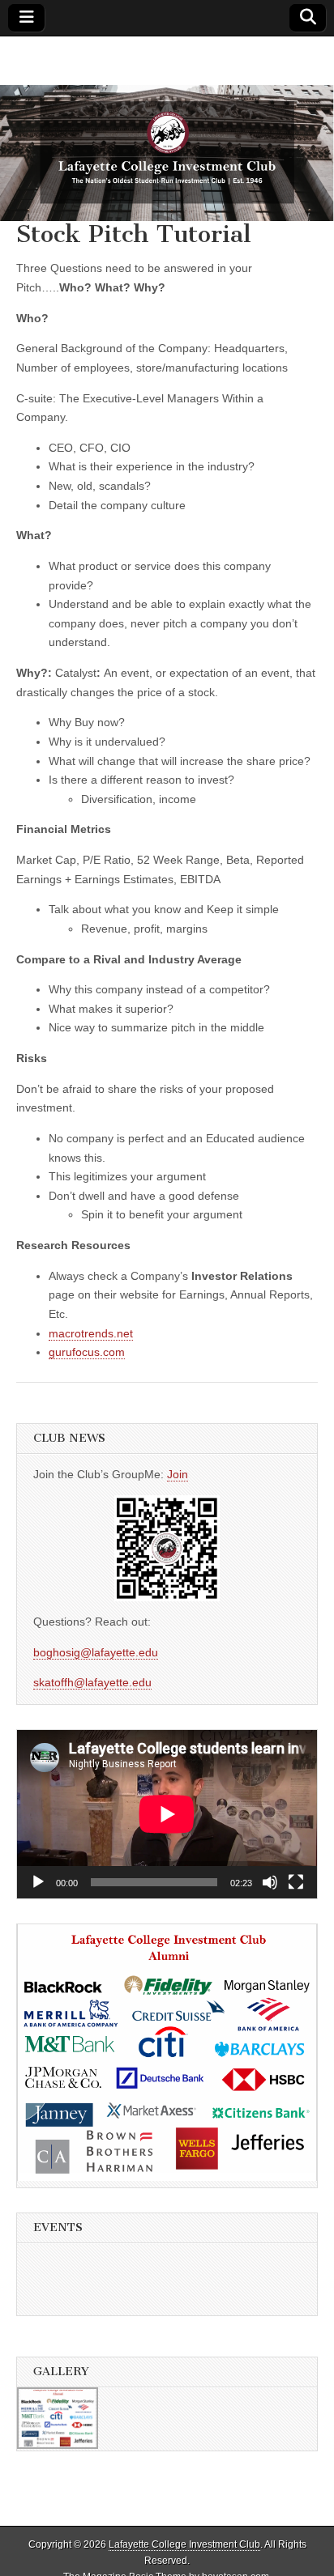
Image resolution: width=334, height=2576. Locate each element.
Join (178, 1474)
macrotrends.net (91, 1333)
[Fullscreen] (296, 1882)
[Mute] (270, 1882)
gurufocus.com (87, 1352)
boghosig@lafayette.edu (96, 1652)
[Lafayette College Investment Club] (167, 129)
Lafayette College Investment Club (184, 2544)
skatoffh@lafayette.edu (92, 1682)
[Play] (38, 1882)
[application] (167, 1814)
